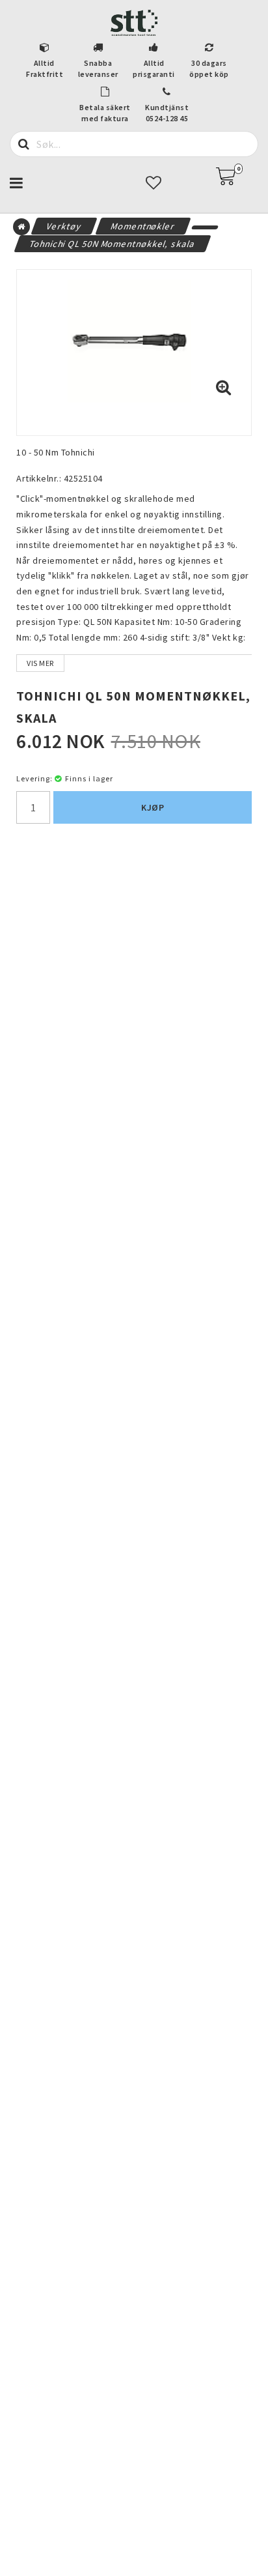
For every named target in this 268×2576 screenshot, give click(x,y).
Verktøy (64, 226)
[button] (234, 177)
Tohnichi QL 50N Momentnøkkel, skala (113, 244)
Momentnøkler (143, 226)
